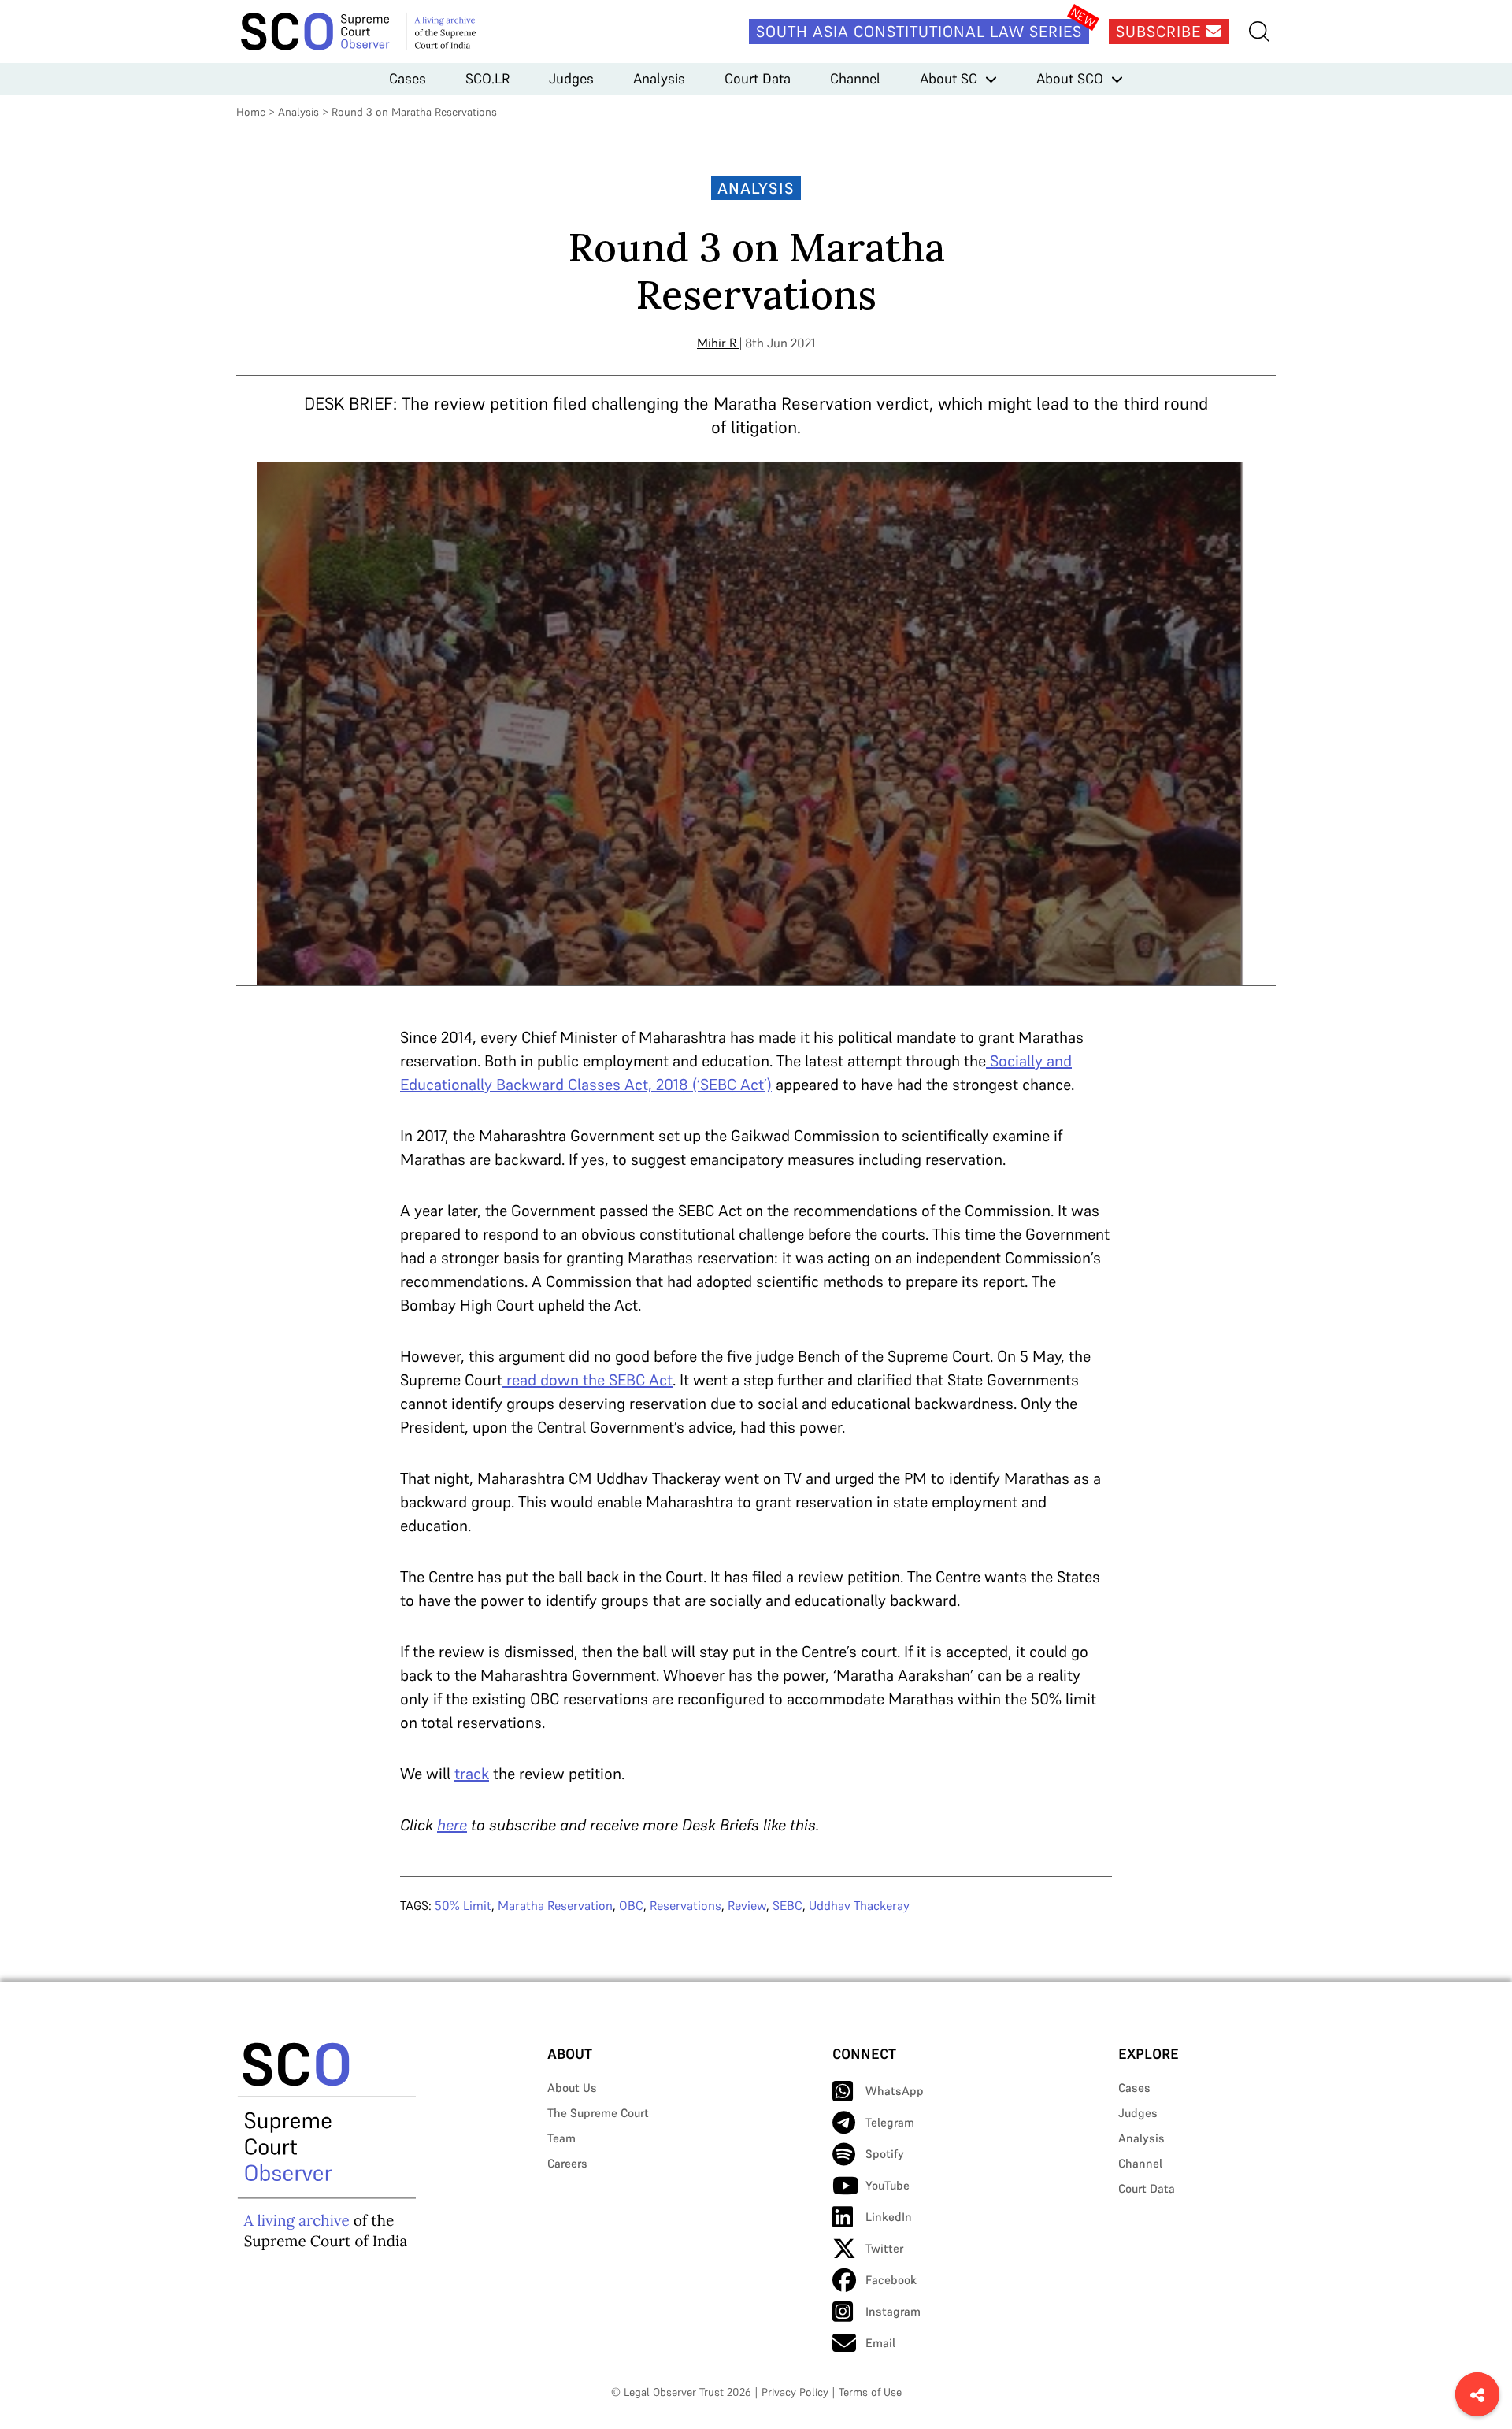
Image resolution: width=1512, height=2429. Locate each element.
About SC (949, 78)
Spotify (885, 2154)
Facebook (891, 2280)
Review (747, 1905)
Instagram (893, 2311)
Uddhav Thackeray (859, 1905)
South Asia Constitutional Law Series (919, 32)
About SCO (1070, 78)
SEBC (787, 1905)
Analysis (659, 78)
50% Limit (463, 1905)
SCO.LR (487, 78)
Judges (571, 78)
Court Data (758, 78)
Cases (408, 78)
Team (561, 2138)
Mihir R (717, 343)
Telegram (890, 2122)
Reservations (686, 1905)
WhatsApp (895, 2091)
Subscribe (1161, 32)
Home (251, 112)
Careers (567, 2163)
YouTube (888, 2185)
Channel (855, 78)
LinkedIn (889, 2217)
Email (880, 2343)
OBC (631, 1905)
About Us (572, 2088)
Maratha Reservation (555, 1905)
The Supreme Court (598, 2113)
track (472, 1774)
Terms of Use (870, 2392)
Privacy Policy (795, 2392)
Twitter (884, 2248)
